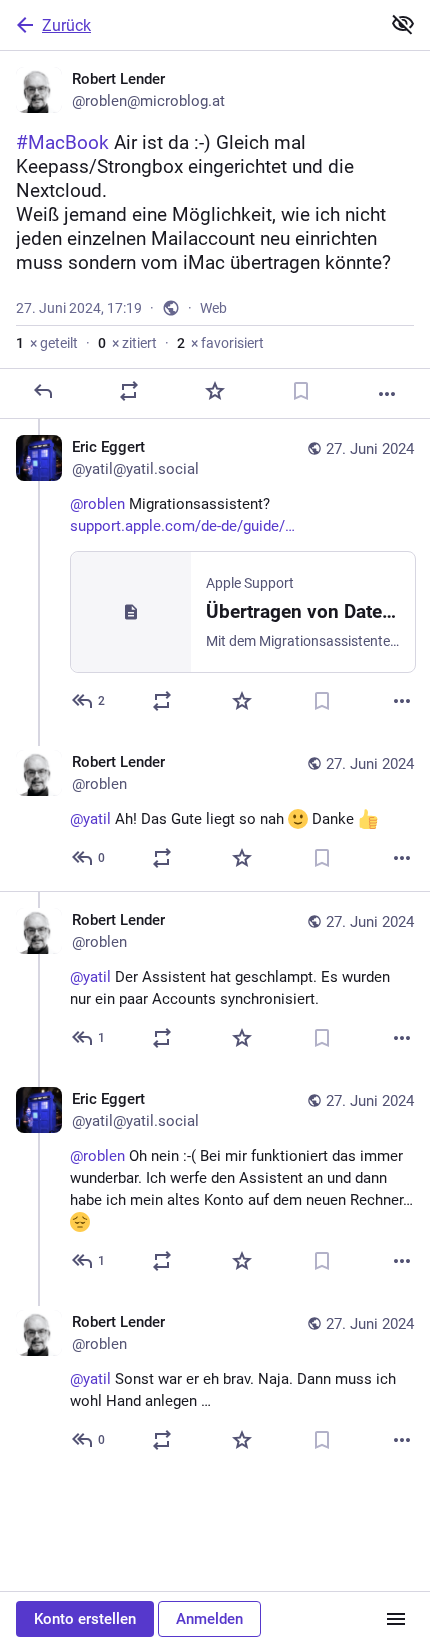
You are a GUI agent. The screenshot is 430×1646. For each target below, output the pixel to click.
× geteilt (47, 343)
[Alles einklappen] (403, 24)
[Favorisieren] (215, 391)
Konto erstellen (85, 1619)
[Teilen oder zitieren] (129, 391)
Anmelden (209, 1619)
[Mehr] (387, 394)
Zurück (66, 25)
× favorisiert (220, 343)
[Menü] (396, 1619)
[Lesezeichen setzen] (301, 391)
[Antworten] (43, 391)
